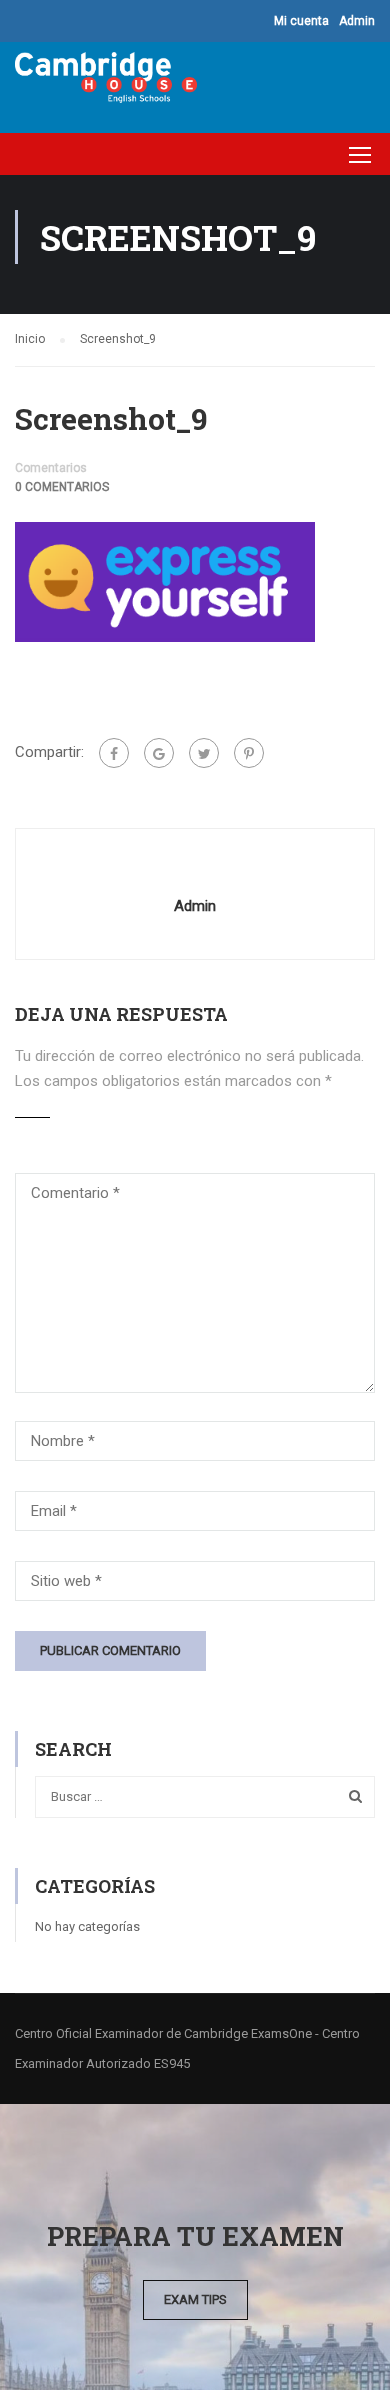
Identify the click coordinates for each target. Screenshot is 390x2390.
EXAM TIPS (195, 2299)
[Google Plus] (159, 753)
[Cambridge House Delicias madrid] (106, 82)
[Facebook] (114, 753)
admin (195, 906)
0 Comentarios (62, 487)
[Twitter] (204, 753)
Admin (357, 21)
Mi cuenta (301, 21)
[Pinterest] (249, 753)
